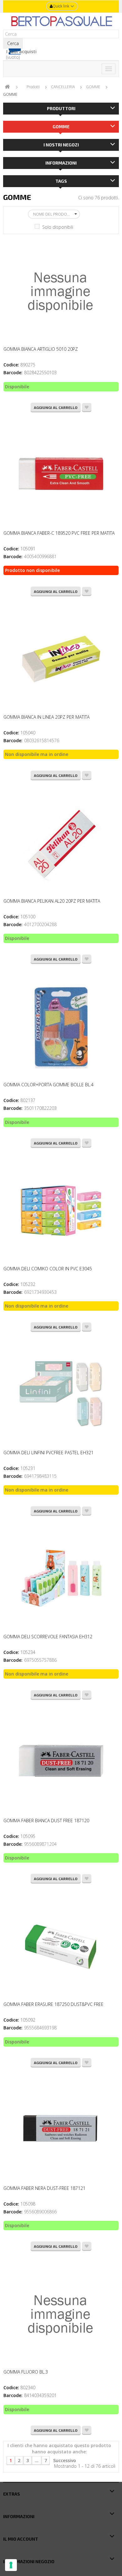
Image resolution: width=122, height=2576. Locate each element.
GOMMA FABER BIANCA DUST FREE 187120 (46, 1821)
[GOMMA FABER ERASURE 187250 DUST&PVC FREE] (61, 1947)
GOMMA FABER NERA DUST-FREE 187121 (44, 2188)
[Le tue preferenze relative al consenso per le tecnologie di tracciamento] (11, 2565)
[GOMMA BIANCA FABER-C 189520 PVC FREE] (61, 476)
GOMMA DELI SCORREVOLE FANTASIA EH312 (48, 1637)
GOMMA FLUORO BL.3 (26, 2372)
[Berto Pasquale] (61, 21)
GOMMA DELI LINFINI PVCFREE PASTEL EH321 (48, 1453)
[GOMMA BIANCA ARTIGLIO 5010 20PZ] (61, 292)
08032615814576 (42, 740)
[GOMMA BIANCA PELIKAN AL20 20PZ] (61, 844)
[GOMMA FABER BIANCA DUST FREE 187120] (61, 1763)
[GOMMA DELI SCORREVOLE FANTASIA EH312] (61, 1579)
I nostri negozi (61, 145)
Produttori (61, 108)
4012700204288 (40, 924)
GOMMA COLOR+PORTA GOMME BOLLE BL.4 (48, 1085)
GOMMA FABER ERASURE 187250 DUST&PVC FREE (53, 2004)
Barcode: (13, 372)
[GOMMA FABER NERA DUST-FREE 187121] (61, 2131)
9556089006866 (40, 2212)
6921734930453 (40, 1292)
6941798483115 (40, 1476)
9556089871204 (40, 1844)
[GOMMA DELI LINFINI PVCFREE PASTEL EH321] (61, 1395)
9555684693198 (40, 2028)
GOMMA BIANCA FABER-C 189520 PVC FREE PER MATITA (59, 533)
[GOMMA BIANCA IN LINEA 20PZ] (61, 660)
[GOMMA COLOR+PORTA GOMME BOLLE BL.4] (61, 1027)
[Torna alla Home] (7, 87)
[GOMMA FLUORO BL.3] (61, 2314)
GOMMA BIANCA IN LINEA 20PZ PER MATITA (46, 717)
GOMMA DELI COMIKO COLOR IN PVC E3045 (48, 1269)
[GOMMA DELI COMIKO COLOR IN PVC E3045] (61, 1211)
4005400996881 (40, 556)
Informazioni (61, 163)
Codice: (11, 365)
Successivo (65, 2460)
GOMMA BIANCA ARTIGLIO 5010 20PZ (41, 349)
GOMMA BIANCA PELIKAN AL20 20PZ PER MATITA (52, 901)
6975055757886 (40, 1660)
